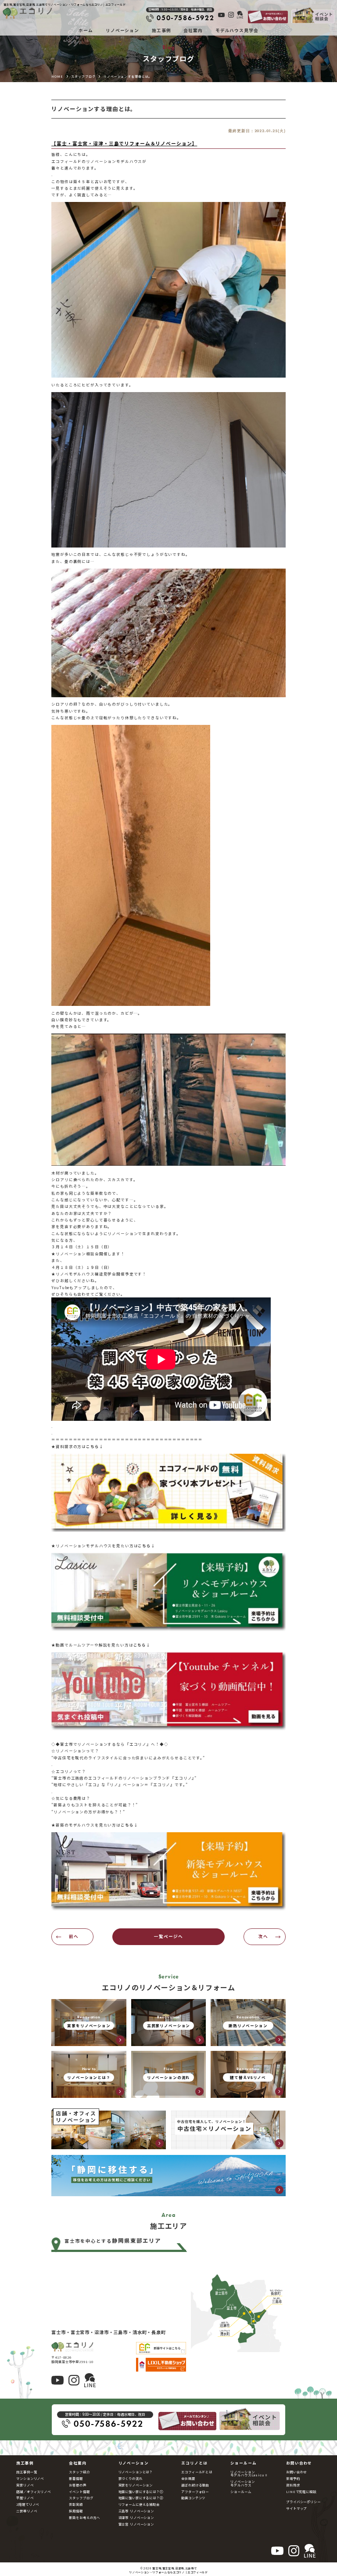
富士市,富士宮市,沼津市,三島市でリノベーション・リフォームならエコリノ (163, 2570)
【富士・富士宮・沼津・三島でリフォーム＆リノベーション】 (124, 143)
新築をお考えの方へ (84, 2517)
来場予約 (293, 2478)
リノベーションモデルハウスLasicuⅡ (249, 2473)
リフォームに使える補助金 (139, 2504)
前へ (74, 1936)
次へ (263, 1936)
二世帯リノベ (27, 2511)
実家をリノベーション (136, 2485)
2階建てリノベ (28, 2504)
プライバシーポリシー (303, 2502)
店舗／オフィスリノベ (34, 2491)
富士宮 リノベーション (136, 2524)
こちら (93, 1446)
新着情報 (76, 2478)
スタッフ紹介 (79, 2472)
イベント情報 (79, 2491)
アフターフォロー (195, 2491)
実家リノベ (25, 2485)
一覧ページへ (168, 1936)
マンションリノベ (30, 2478)
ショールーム (241, 2491)
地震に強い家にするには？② (141, 2498)
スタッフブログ (81, 2498)
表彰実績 (76, 2504)
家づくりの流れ (131, 2478)
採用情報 (76, 2511)
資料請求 (293, 2485)
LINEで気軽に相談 (301, 2491)
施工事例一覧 (27, 2472)
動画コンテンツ (193, 2498)
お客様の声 (77, 2485)
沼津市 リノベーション (136, 2517)
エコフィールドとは (197, 2472)
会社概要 (188, 2478)
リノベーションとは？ (136, 2472)
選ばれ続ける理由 (195, 2485)
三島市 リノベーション (136, 2511)
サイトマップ (296, 2508)
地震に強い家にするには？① (141, 2491)
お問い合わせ (296, 2472)
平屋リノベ (25, 2498)
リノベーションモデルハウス (242, 2483)
